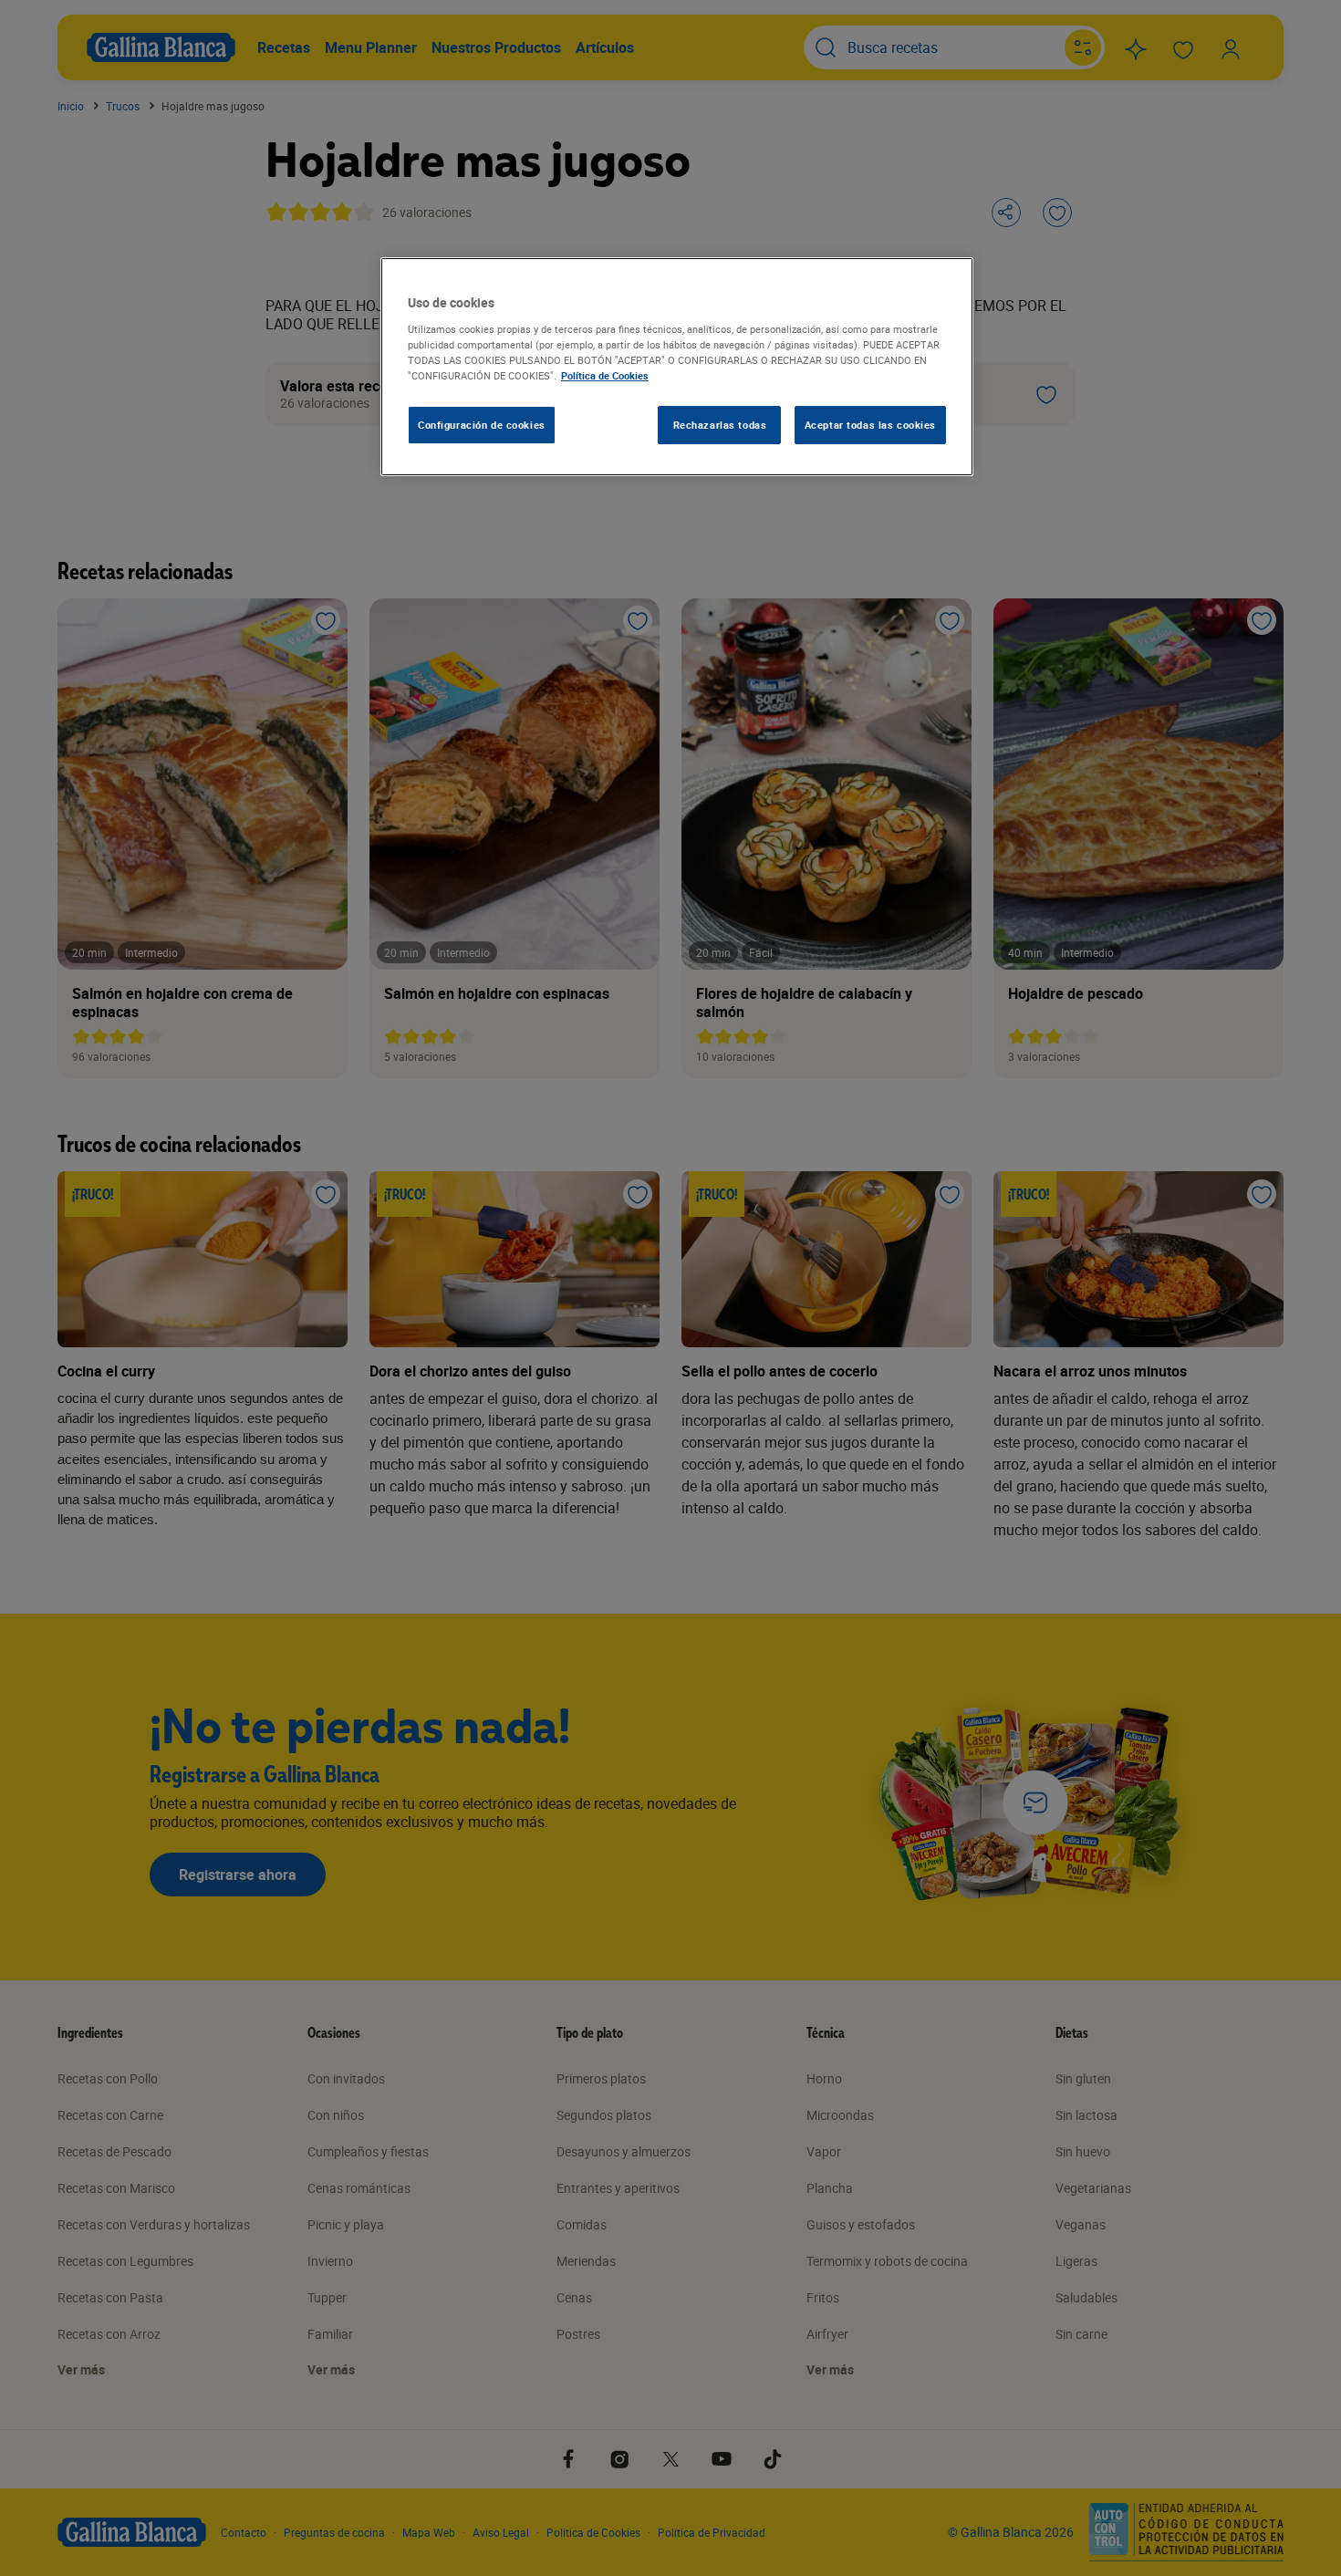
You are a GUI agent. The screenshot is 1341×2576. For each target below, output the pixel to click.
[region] (677, 367)
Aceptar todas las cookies (870, 425)
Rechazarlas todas (720, 425)
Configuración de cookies (482, 425)
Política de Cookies (605, 375)
